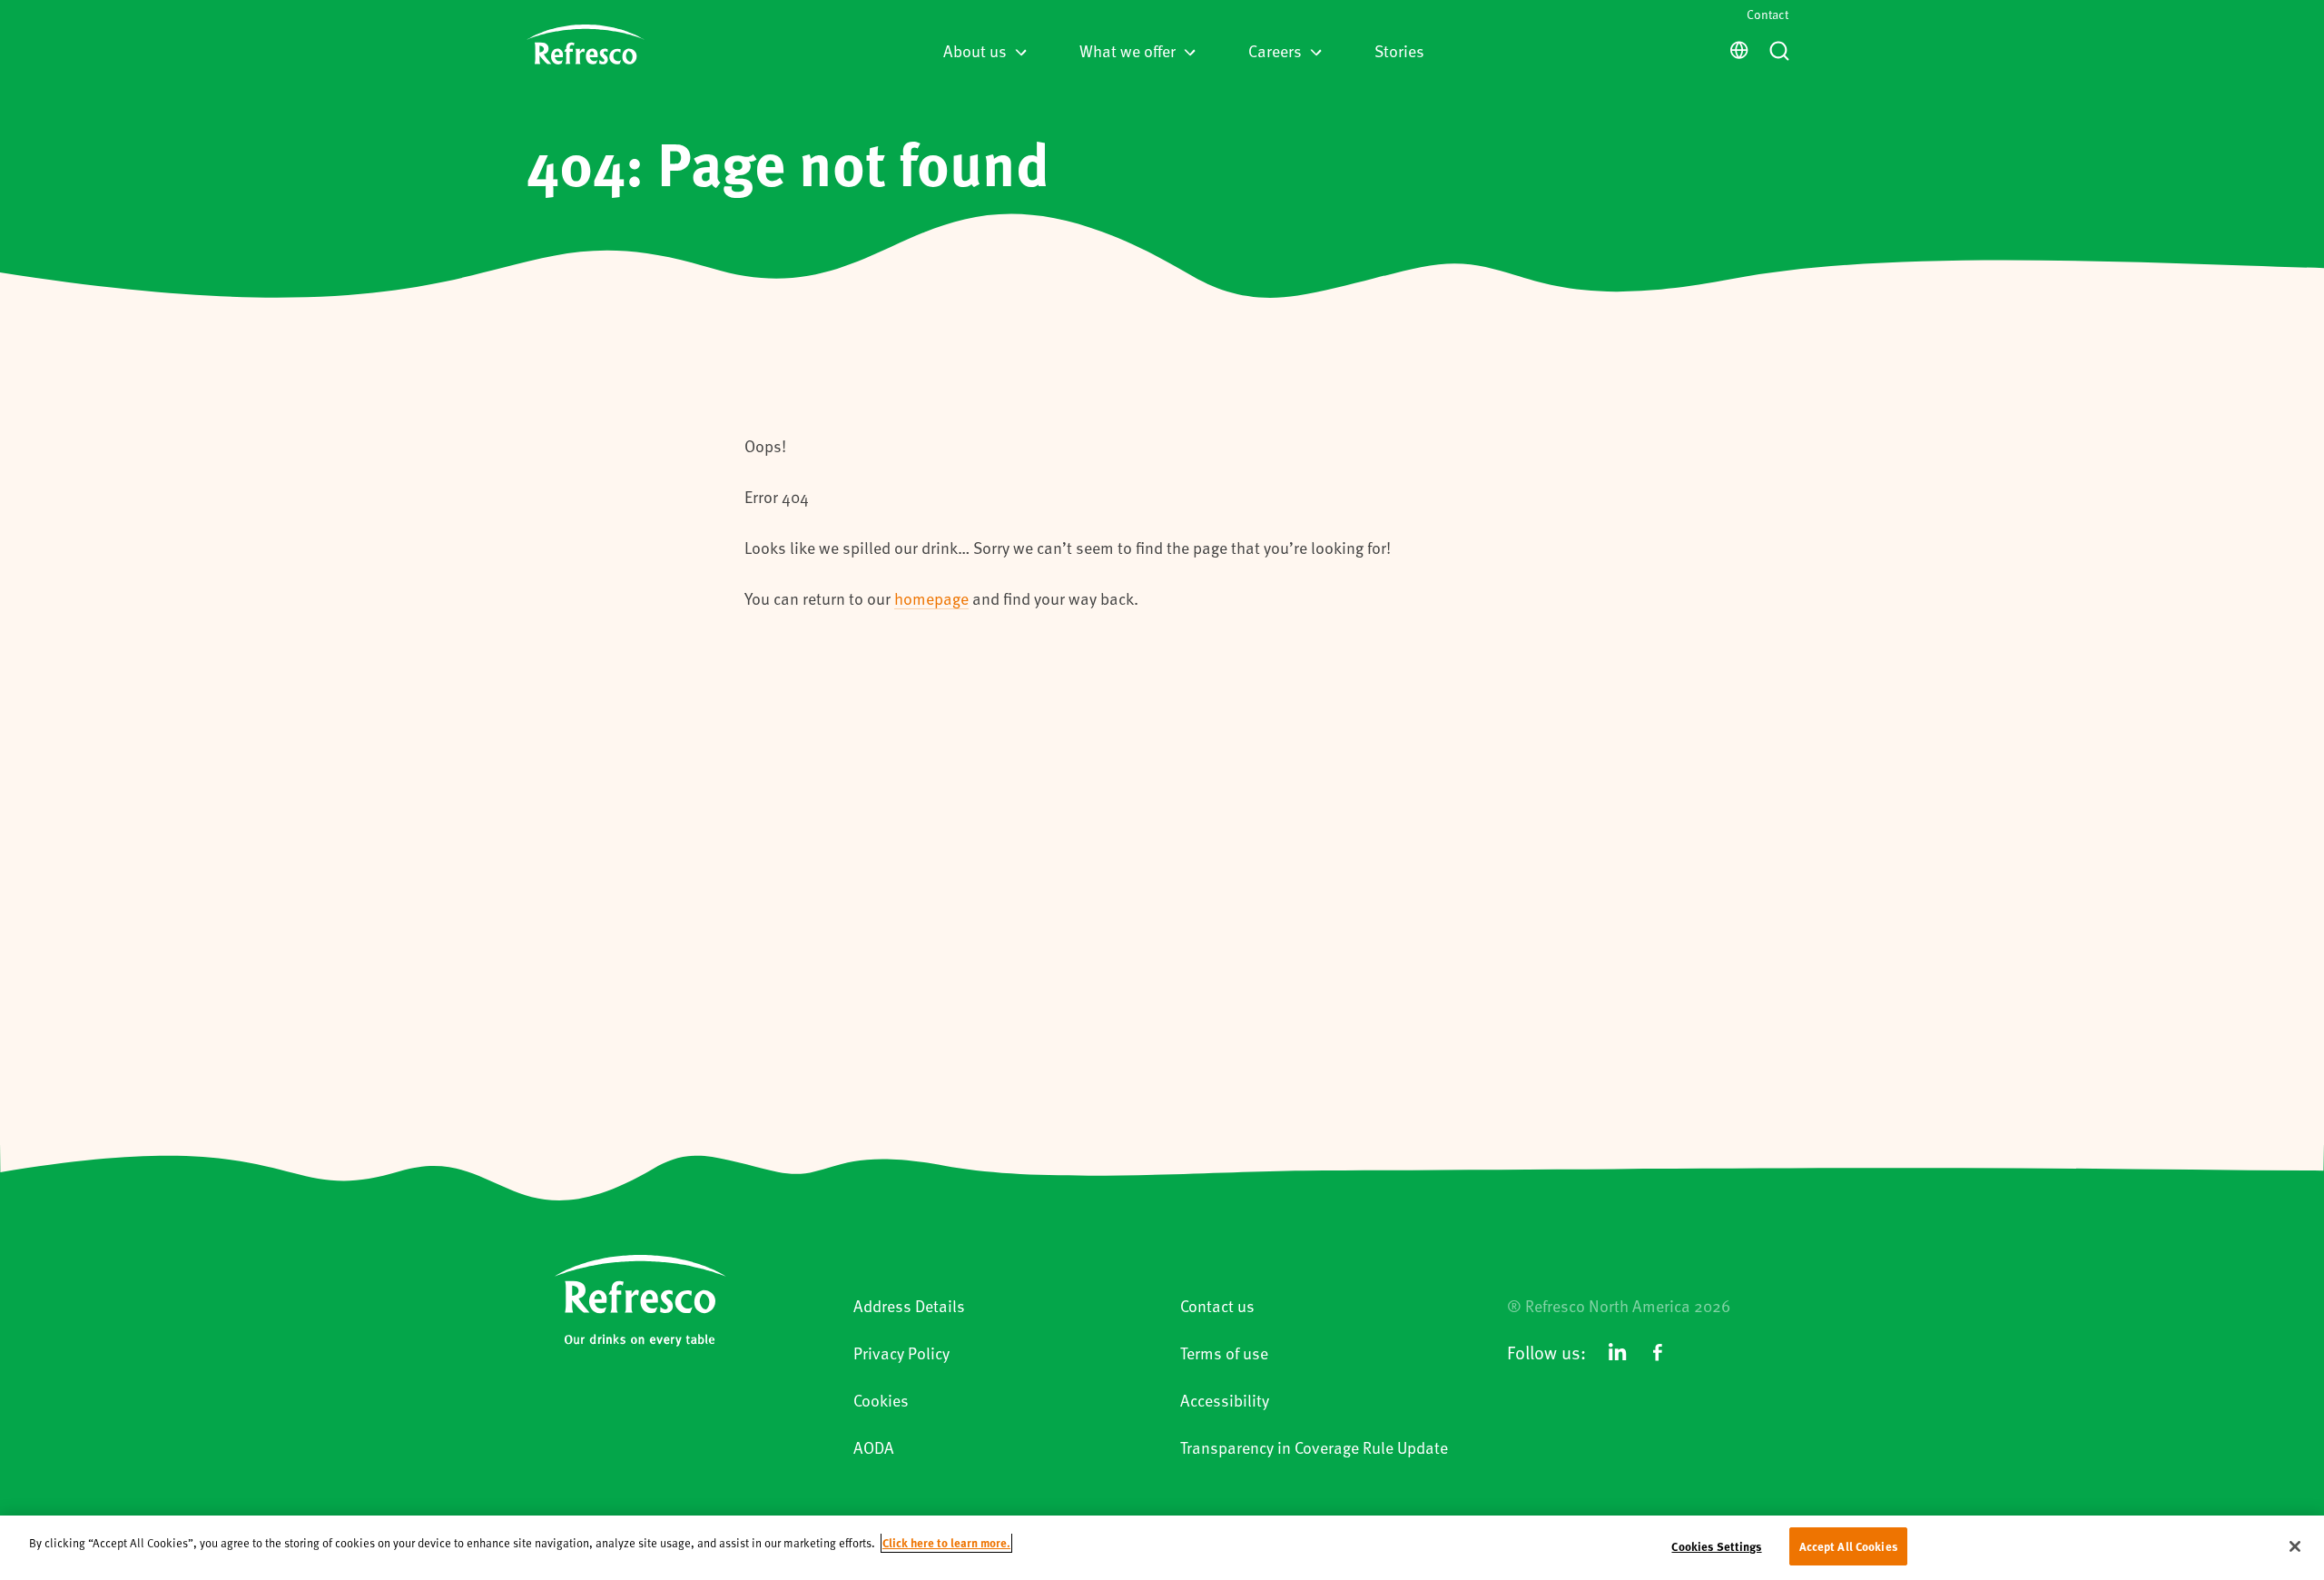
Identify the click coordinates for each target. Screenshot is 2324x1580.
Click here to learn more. (946, 1542)
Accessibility (1225, 1400)
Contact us (1217, 1305)
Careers (1275, 50)
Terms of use (1224, 1353)
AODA (874, 1447)
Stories (1399, 50)
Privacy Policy (901, 1353)
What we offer (1128, 50)
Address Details (909, 1305)
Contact (1768, 14)
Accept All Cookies (1848, 1546)
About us (975, 50)
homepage (931, 598)
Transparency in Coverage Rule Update (1314, 1447)
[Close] (2295, 1546)
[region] (1162, 1548)
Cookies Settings (1716, 1546)
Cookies (881, 1400)
